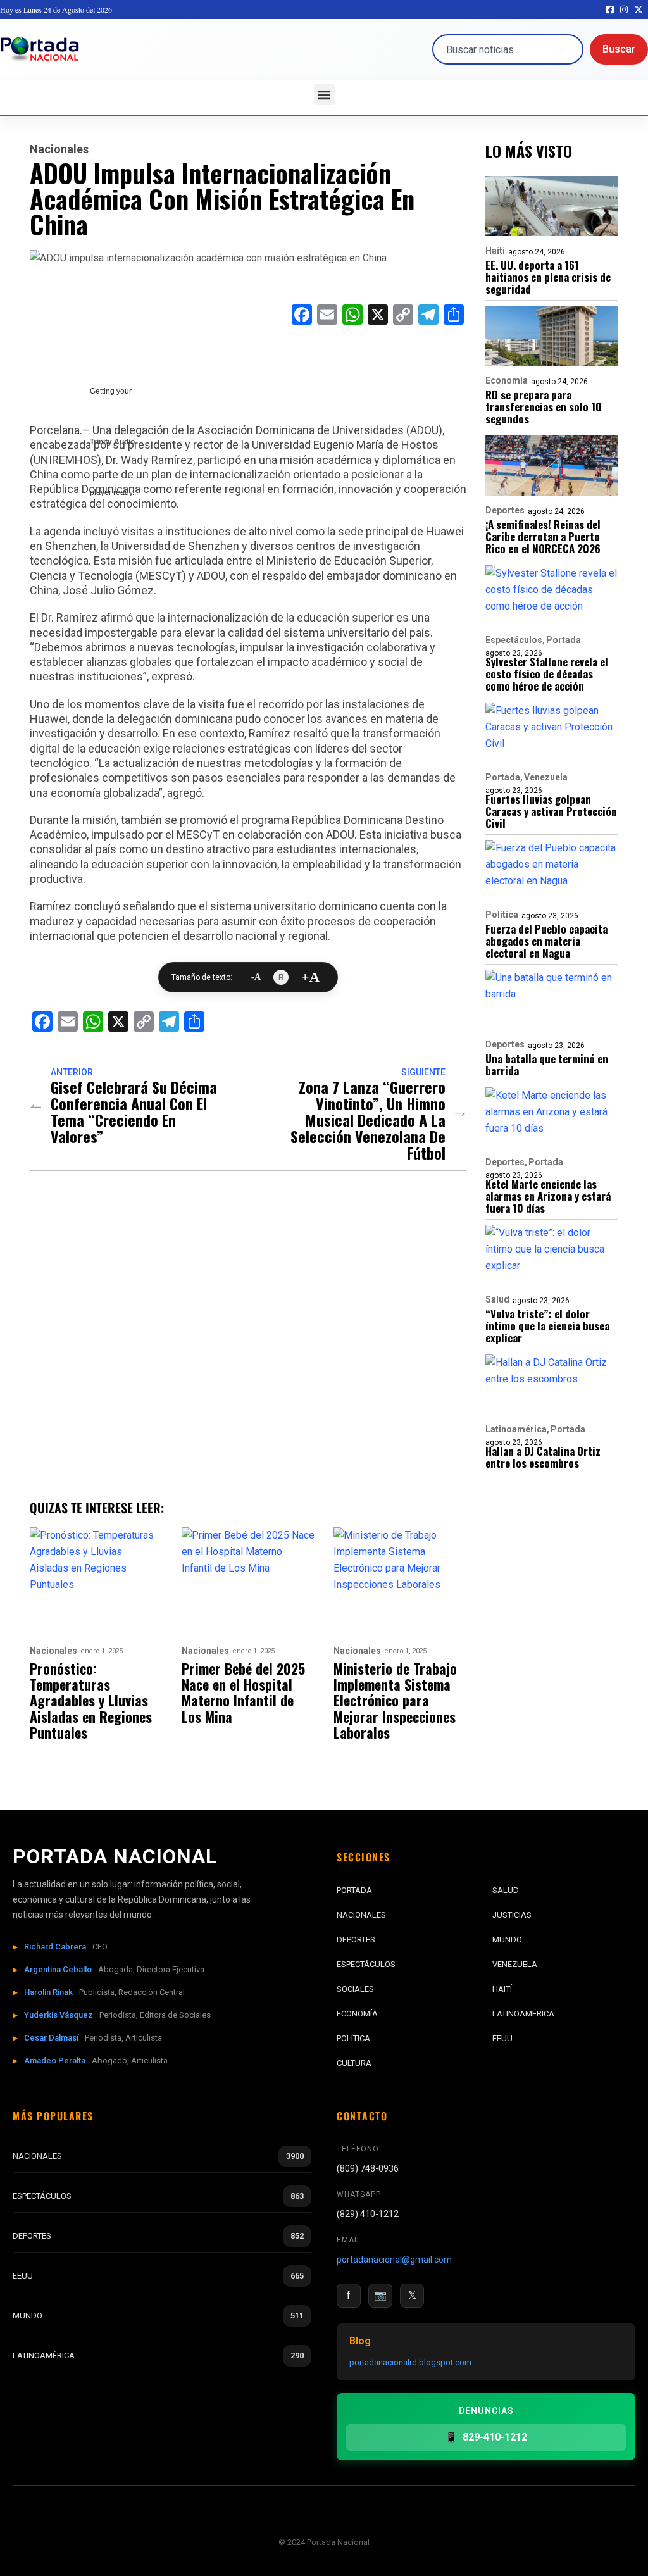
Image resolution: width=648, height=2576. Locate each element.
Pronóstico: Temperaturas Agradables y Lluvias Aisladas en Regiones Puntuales (91, 1701)
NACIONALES (361, 1915)
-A (256, 977)
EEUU (502, 2038)
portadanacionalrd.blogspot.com (410, 2362)
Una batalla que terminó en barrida (547, 1065)
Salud (497, 1299)
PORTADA (354, 1890)
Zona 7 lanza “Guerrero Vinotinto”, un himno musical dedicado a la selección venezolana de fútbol (368, 1120)
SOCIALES (355, 1989)
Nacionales (59, 149)
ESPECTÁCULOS (366, 1964)
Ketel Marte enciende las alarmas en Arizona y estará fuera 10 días (548, 1196)
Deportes (505, 510)
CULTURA (354, 2063)
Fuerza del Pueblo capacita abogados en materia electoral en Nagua (546, 941)
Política (502, 915)
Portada (564, 640)
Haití (495, 251)
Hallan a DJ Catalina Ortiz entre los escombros (543, 1457)
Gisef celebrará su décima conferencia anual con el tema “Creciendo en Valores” (134, 1111)
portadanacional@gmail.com (394, 2260)
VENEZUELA (515, 1964)
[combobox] (508, 49)
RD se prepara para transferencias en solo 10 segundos (544, 407)
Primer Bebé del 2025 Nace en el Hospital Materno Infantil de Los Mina (243, 1693)
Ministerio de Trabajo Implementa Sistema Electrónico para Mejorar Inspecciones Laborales (395, 1701)
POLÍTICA (353, 2038)
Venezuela (546, 777)
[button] (324, 95)
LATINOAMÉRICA (523, 2014)
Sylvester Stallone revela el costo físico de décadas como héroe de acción (547, 674)
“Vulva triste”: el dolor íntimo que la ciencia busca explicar (547, 1326)
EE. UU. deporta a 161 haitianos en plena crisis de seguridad (548, 277)
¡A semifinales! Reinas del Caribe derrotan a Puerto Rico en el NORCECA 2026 (543, 536)
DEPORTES (356, 1940)
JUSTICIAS (512, 1915)
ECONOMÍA (357, 2014)
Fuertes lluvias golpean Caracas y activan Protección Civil (551, 811)
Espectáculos (514, 640)
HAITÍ (502, 1989)
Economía (507, 380)
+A (310, 977)
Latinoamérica (516, 1429)
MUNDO (507, 1940)
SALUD (506, 1890)
